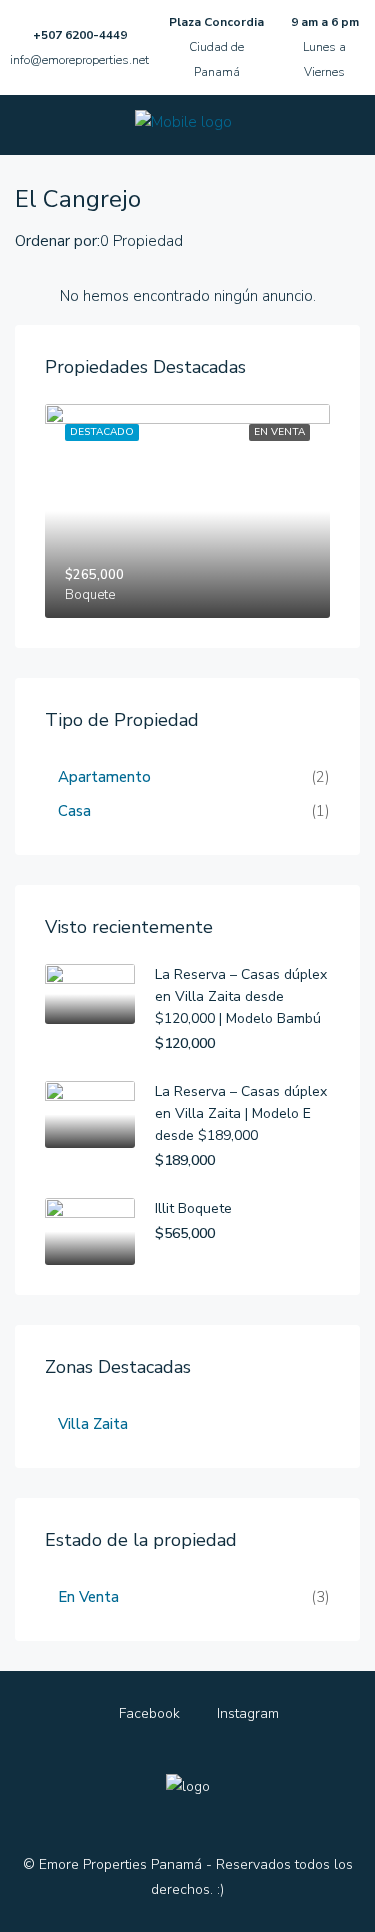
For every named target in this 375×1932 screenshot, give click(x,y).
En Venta (88, 1597)
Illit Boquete (193, 1208)
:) (220, 1889)
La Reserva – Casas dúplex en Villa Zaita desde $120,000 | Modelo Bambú (241, 996)
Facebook (147, 1713)
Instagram (246, 1713)
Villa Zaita (93, 1424)
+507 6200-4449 (80, 35)
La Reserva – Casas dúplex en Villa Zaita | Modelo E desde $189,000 (241, 1113)
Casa (74, 811)
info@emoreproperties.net (79, 60)
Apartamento (104, 777)
